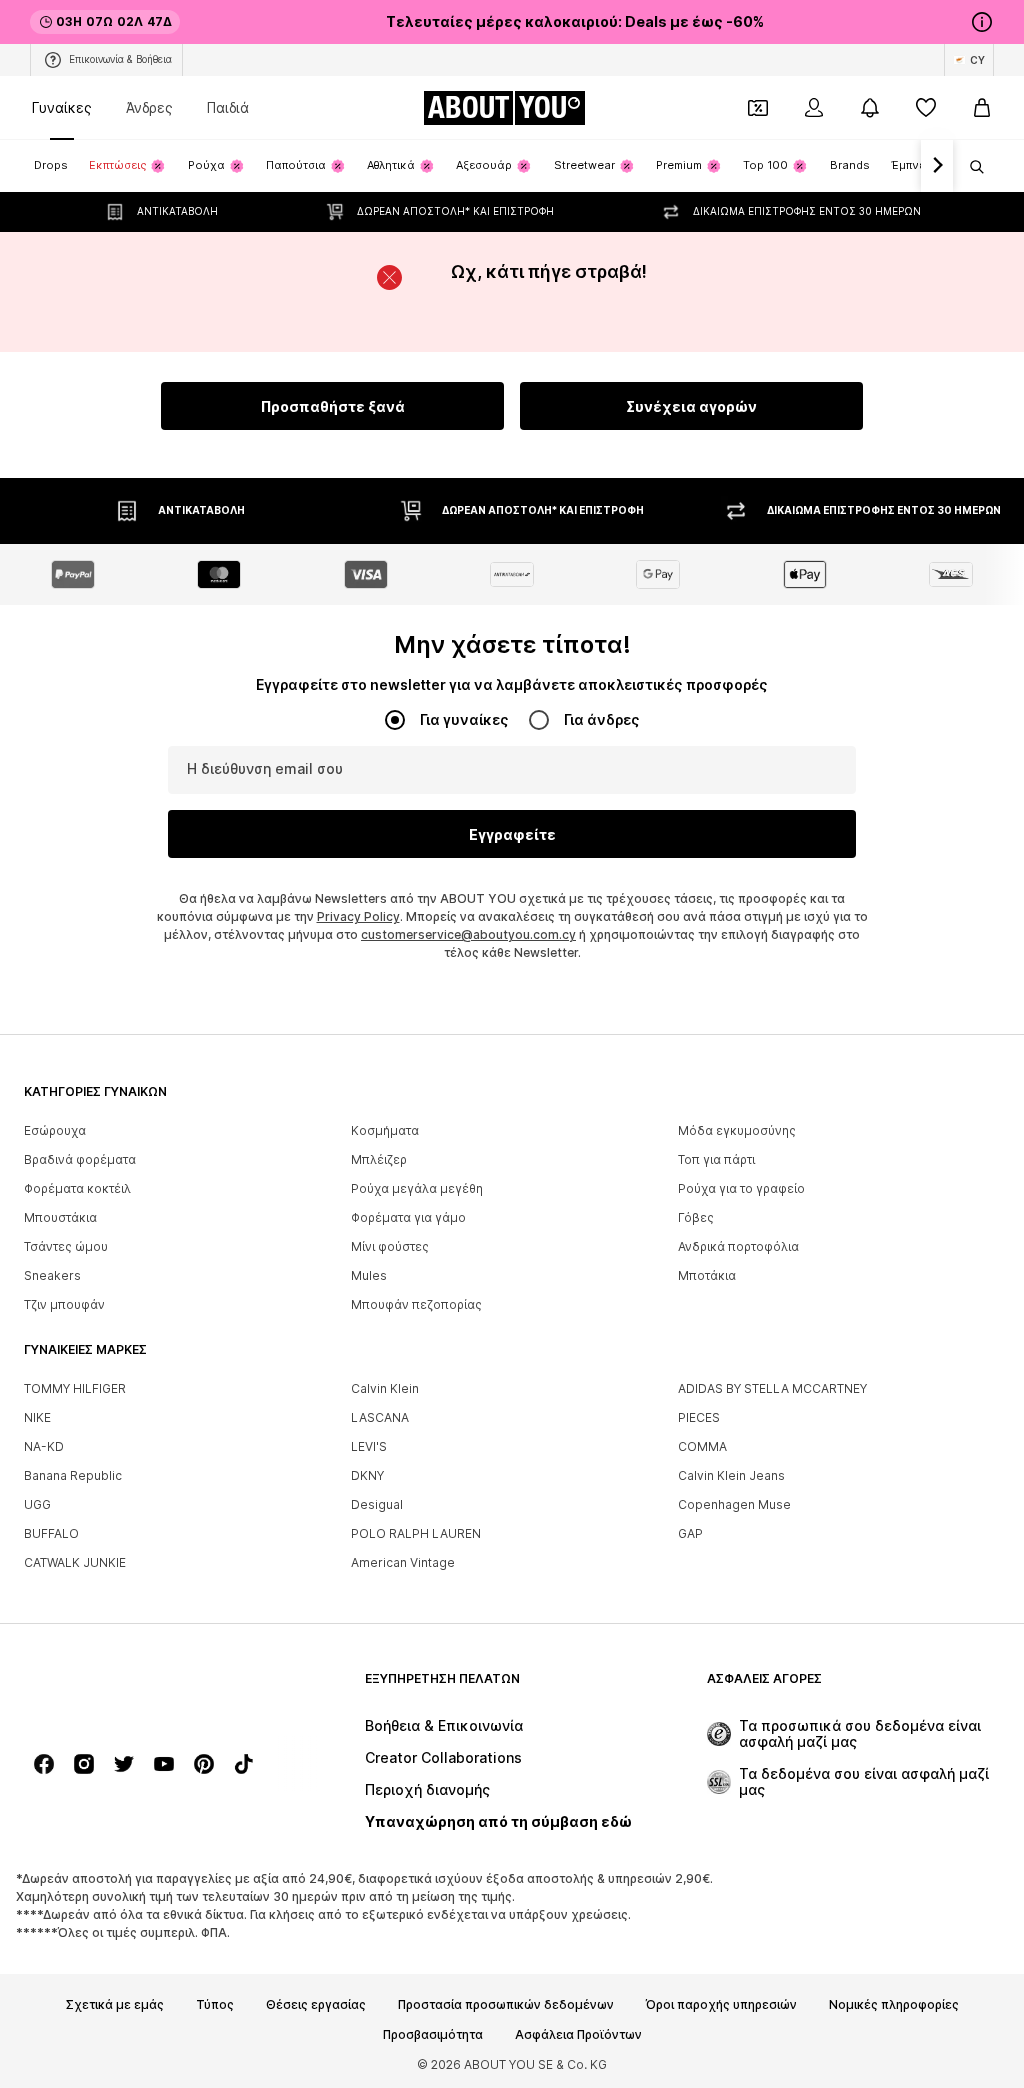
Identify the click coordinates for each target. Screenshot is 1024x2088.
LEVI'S (369, 1446)
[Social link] (44, 1764)
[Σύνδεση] (814, 108)
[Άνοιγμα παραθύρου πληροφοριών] (982, 22)
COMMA (702, 1446)
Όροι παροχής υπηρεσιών (721, 2005)
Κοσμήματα (385, 1130)
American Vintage (403, 1562)
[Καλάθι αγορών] (982, 108)
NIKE (37, 1417)
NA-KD (44, 1446)
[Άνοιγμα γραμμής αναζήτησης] (970, 167)
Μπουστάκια (60, 1217)
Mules (369, 1275)
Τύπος (215, 2005)
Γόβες (696, 1217)
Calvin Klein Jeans (731, 1475)
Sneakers (52, 1275)
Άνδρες (149, 107)
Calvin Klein (385, 1388)
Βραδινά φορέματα (80, 1159)
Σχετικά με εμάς (115, 2005)
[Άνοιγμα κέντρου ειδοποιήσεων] (870, 108)
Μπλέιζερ (379, 1159)
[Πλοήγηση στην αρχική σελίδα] (133, 1688)
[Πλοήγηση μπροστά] (937, 166)
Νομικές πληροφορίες (894, 2005)
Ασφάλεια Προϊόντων (578, 2035)
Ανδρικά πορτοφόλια (738, 1246)
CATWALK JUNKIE (75, 1562)
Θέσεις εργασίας (316, 2005)
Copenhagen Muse (734, 1504)
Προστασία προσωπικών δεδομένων (506, 2005)
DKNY (367, 1475)
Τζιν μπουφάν (64, 1304)
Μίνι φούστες (390, 1246)
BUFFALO (51, 1533)
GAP (690, 1533)
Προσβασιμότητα (433, 2035)
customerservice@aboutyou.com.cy (468, 934)
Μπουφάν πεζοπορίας (416, 1304)
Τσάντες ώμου (66, 1246)
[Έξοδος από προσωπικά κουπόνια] (758, 108)
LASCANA (380, 1417)
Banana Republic (73, 1475)
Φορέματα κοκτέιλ (77, 1188)
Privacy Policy (358, 916)
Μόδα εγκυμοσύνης (737, 1130)
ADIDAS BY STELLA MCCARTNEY (772, 1388)
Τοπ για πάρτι (716, 1159)
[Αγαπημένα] (926, 108)
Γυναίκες (62, 107)
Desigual (377, 1504)
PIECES (699, 1417)
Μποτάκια (707, 1275)
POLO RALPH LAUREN (416, 1533)
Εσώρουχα (55, 1130)
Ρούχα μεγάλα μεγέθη (417, 1188)
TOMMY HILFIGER (75, 1388)
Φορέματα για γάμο (408, 1217)
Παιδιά (228, 107)
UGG (37, 1504)
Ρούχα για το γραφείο (741, 1188)
